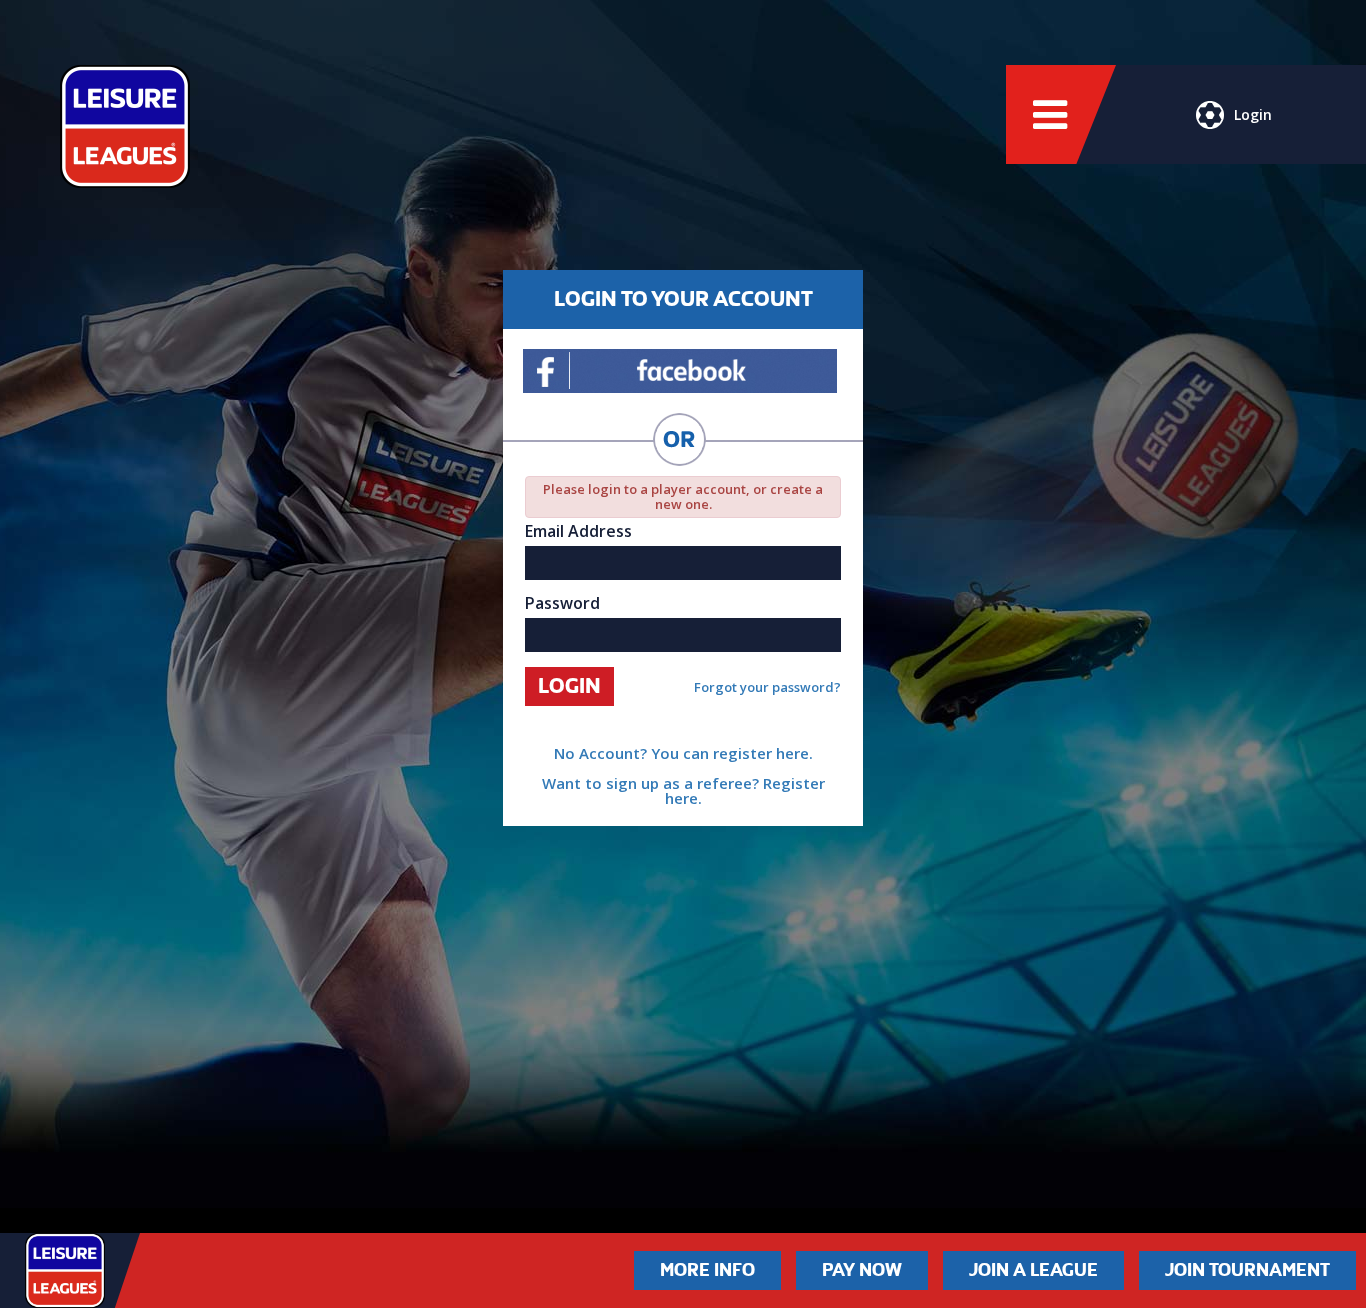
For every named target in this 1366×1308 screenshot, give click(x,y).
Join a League (1033, 1270)
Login (1253, 114)
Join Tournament (1247, 1270)
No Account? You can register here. (683, 753)
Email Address (578, 531)
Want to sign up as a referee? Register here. (683, 790)
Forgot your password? (767, 687)
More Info (707, 1270)
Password (562, 603)
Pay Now (862, 1270)
